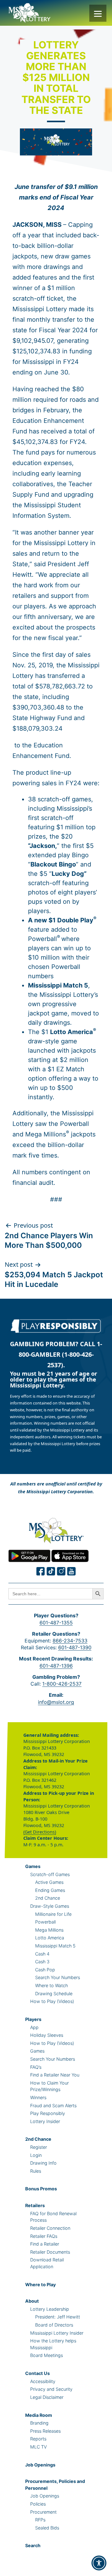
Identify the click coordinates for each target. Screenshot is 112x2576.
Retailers (35, 2205)
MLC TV (38, 2447)
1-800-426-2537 (62, 1684)
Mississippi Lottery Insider (57, 2333)
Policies (38, 2504)
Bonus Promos (41, 2189)
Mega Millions (49, 1930)
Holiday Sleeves (47, 2035)
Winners (38, 2097)
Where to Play (40, 2285)
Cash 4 (42, 1954)
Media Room (39, 2415)
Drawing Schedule (54, 1994)
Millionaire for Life (53, 1914)
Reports (38, 2439)
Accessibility (43, 2381)
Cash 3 (42, 1962)
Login (36, 2155)
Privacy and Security (51, 2389)
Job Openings (40, 2465)
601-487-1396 (56, 1666)
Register (39, 2147)
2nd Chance (48, 1898)
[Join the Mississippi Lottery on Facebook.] (41, 1571)
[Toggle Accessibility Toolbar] (99, 2563)
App (34, 2027)
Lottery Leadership (50, 2309)
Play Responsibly (48, 2113)
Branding (39, 2423)
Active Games (49, 1882)
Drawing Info (43, 2163)
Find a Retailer (45, 2244)
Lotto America (50, 1938)
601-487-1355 (56, 1623)
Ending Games (50, 1890)
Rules (36, 2171)
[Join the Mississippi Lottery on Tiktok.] (51, 1571)
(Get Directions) (40, 1832)
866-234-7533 (70, 1641)
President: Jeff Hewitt (58, 2317)
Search (33, 2545)
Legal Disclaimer (47, 2397)
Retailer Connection (50, 2228)
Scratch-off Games (50, 1874)
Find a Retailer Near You (55, 2075)
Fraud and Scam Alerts (53, 2106)
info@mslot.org (56, 1702)
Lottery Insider (45, 2121)
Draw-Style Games (50, 1906)
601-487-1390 (75, 1647)
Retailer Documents (50, 2252)
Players (33, 2019)
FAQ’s (36, 2067)
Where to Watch (51, 1985)
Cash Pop (45, 1970)
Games (33, 1866)
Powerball (45, 1922)
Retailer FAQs (44, 2236)
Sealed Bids (47, 2528)
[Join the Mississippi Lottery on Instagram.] (61, 1571)
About (32, 2301)
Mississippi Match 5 (55, 1946)
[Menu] (98, 13)
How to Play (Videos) (52, 2001)
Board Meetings (47, 2355)
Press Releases (45, 2431)
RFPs (40, 2520)
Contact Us (37, 2373)
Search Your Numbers (58, 1977)
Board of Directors (54, 2325)
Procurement (43, 2512)
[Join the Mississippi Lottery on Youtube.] (72, 1571)
